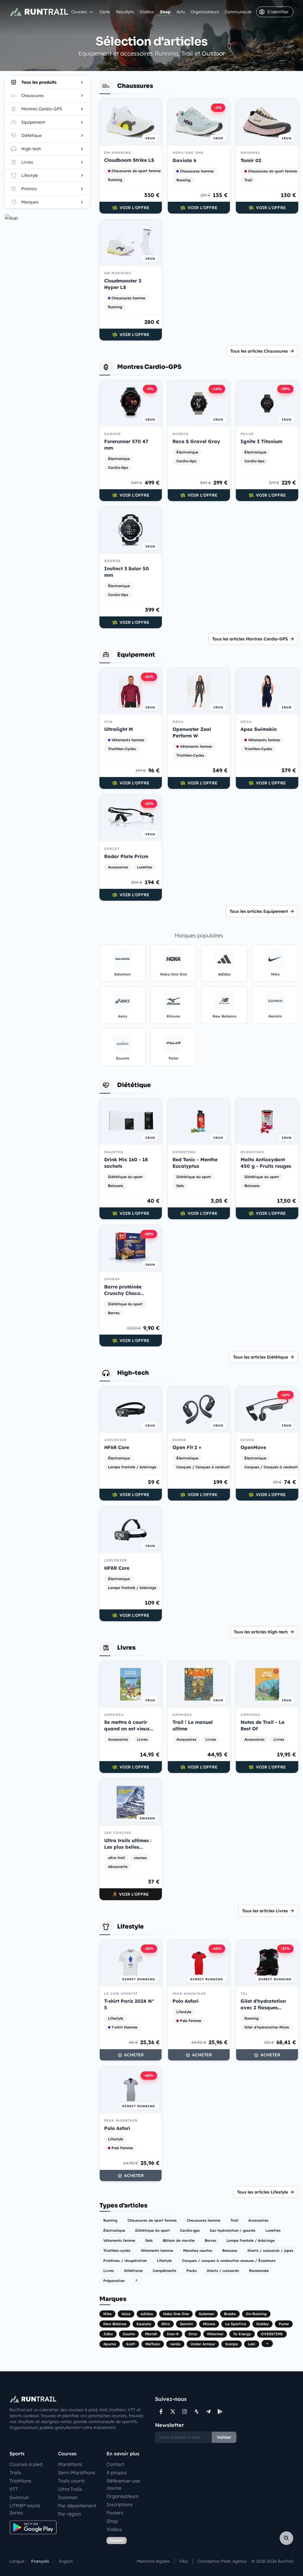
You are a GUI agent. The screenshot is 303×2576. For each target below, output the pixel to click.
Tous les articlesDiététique (261, 1357)
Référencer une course (123, 2484)
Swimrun (19, 2497)
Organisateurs (205, 12)
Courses (79, 12)
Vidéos (147, 12)
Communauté (238, 12)
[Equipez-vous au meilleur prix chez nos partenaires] (47, 218)
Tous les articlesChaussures (259, 351)
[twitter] (173, 2412)
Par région (70, 2514)
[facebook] (161, 2412)
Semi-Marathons (77, 2472)
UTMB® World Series (25, 2509)
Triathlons (20, 2481)
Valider (224, 2437)
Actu (181, 12)
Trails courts (71, 2481)
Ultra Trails (70, 2489)
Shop (165, 12)
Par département (77, 2506)
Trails (15, 2472)
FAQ (184, 2561)
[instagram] (185, 2412)
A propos (117, 2472)
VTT (14, 2489)
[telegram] (208, 2412)
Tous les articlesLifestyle (262, 2192)
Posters (115, 2513)
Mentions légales (153, 2561)
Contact (115, 2464)
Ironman (68, 2497)
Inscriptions (120, 2504)
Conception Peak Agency (222, 2561)
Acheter (134, 2055)
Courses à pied (26, 2464)
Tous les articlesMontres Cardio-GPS (250, 639)
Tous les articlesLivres (265, 1911)
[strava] (196, 2412)
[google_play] (220, 2412)
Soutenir (117, 2540)
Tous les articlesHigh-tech (261, 1632)
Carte (105, 12)
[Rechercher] (286, 2538)
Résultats (125, 12)
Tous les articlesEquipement (259, 911)
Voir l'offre (134, 208)
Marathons (70, 2464)
